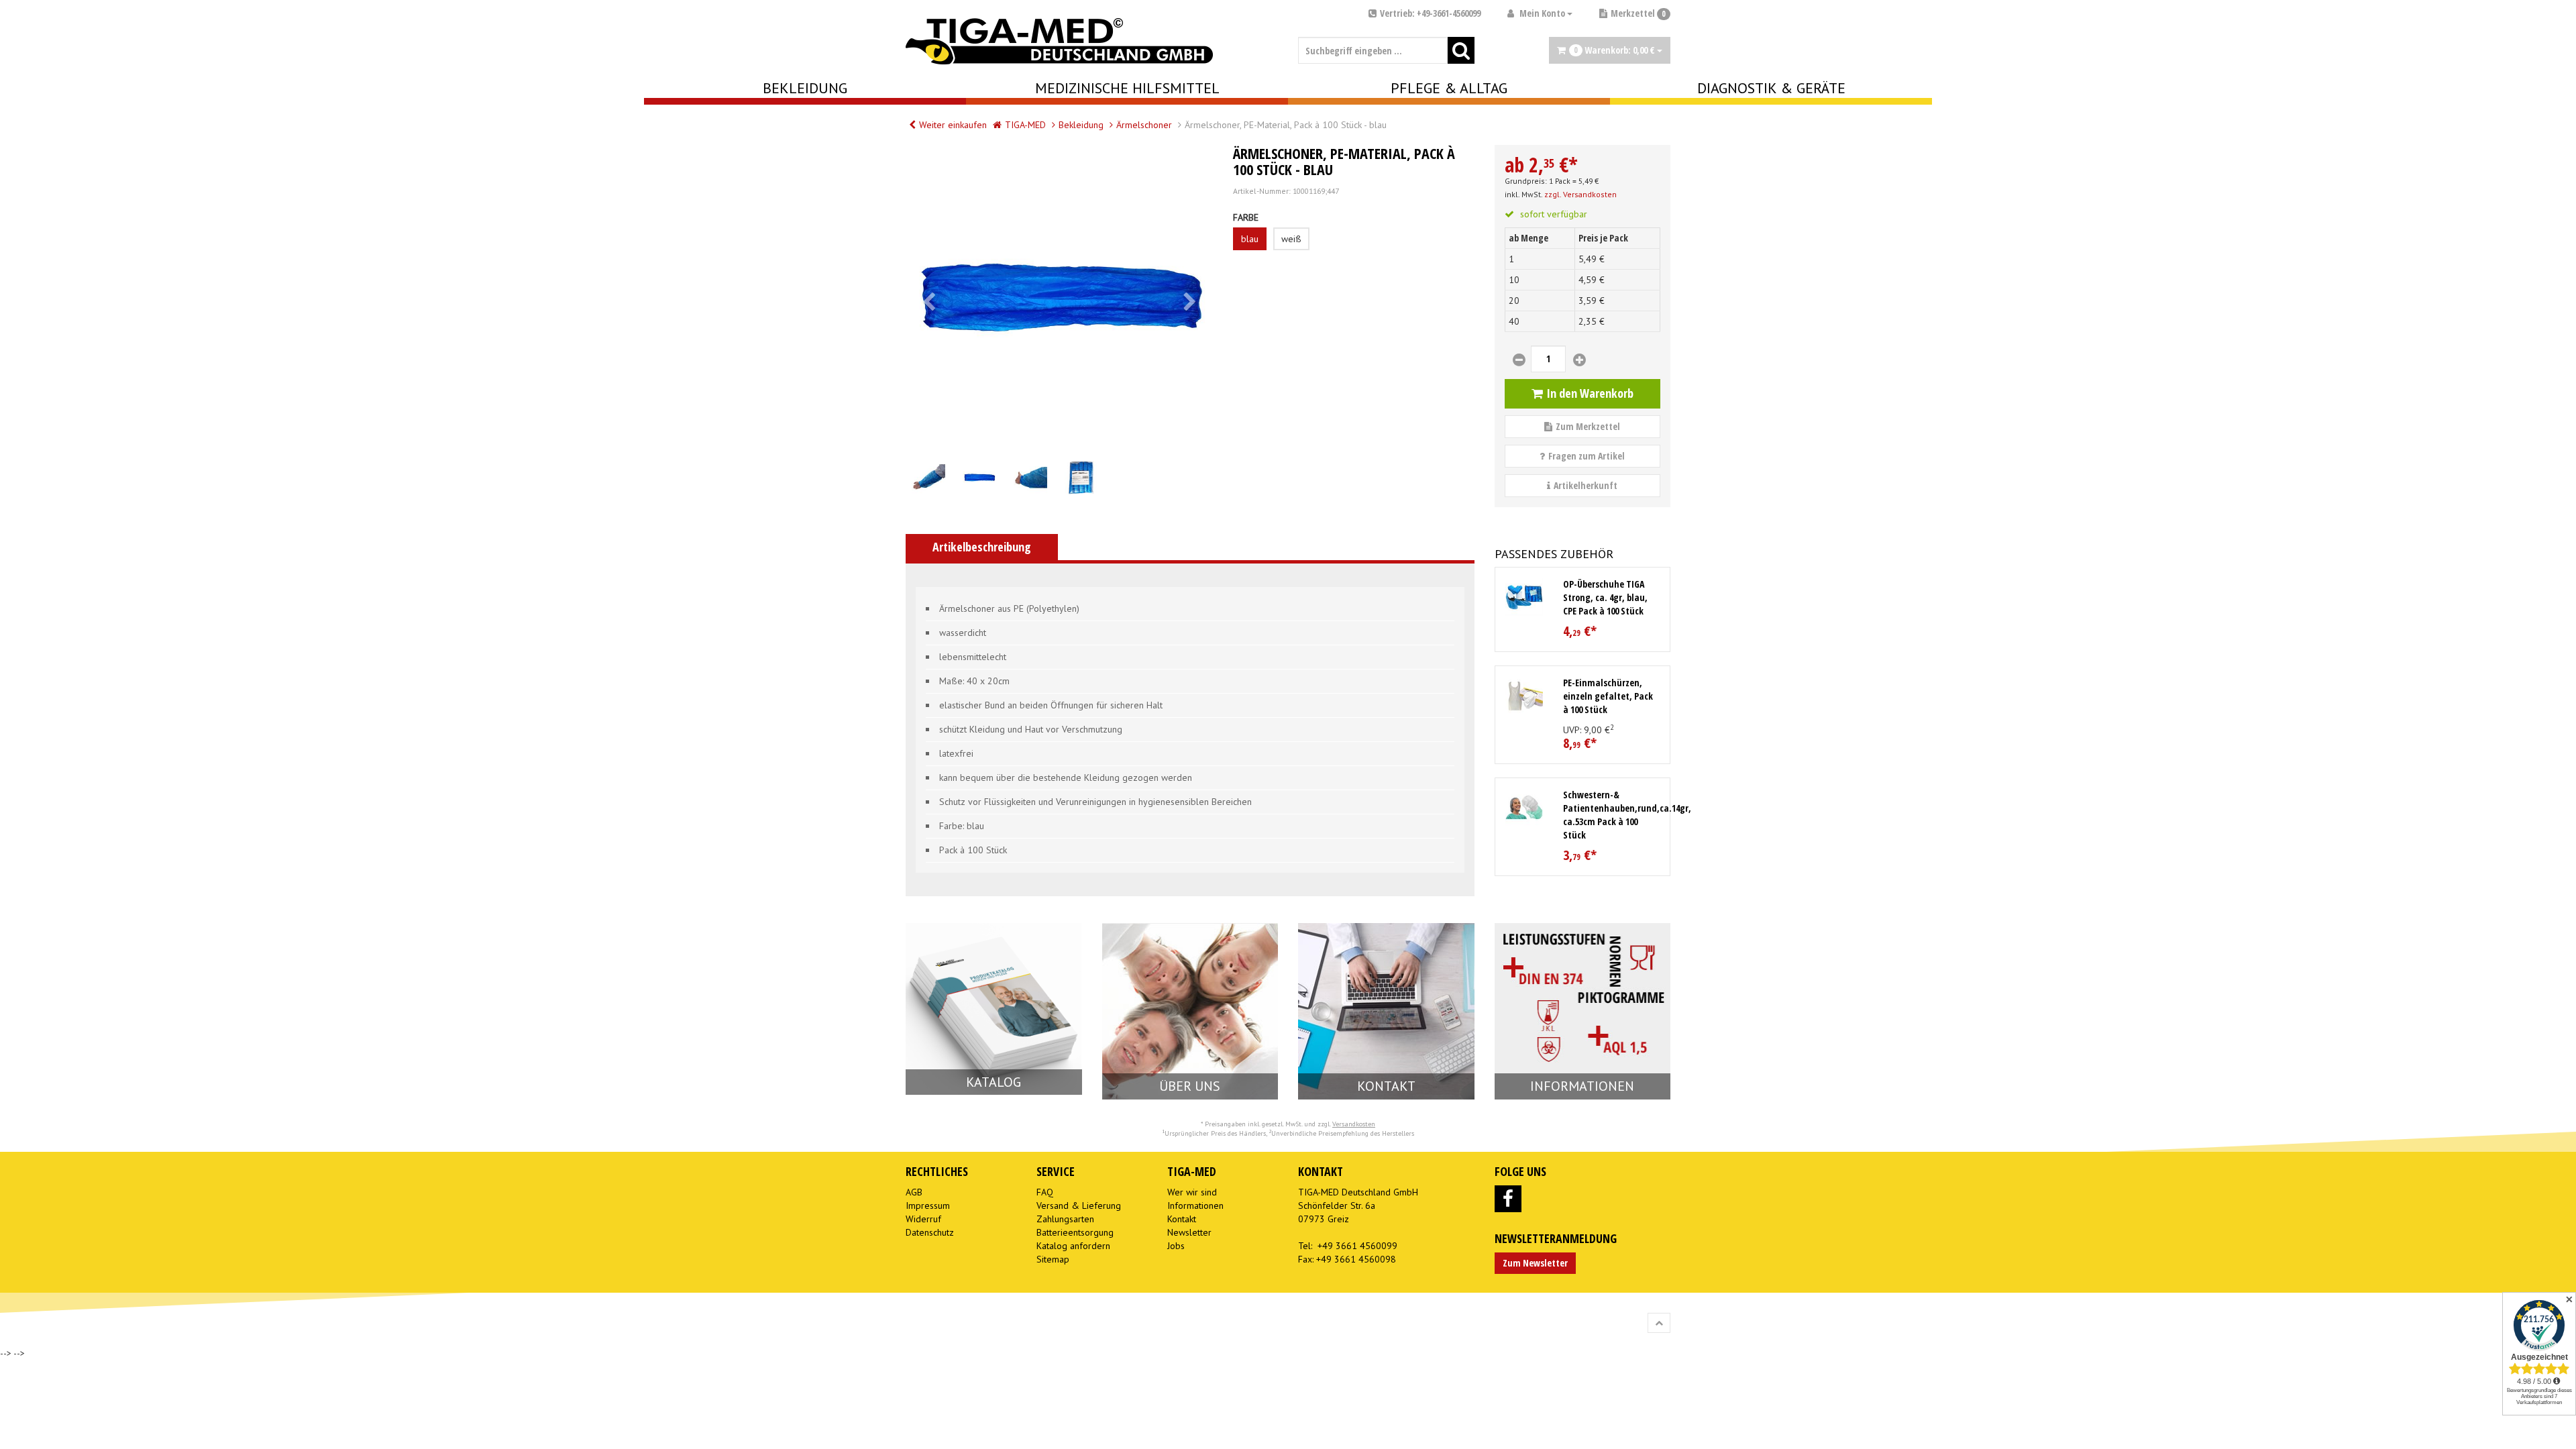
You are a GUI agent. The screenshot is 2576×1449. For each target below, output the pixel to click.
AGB (914, 1192)
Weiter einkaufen (953, 125)
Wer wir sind (1192, 1192)
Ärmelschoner (1144, 125)
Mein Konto (1542, 13)
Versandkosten (1354, 1124)
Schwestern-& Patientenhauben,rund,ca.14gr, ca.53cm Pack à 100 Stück (1627, 815)
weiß (1291, 239)
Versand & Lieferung (1079, 1205)
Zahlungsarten (1065, 1219)
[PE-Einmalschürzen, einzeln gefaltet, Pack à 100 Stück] (1524, 695)
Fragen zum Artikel (1587, 456)
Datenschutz (930, 1232)
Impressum (928, 1205)
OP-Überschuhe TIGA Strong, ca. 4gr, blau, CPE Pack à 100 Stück (1605, 597)
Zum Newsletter (1535, 1263)
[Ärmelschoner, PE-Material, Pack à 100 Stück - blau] (1059, 299)
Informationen (1195, 1205)
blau (1250, 239)
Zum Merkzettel (1588, 426)
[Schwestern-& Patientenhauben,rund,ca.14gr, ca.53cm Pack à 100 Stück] (1524, 807)
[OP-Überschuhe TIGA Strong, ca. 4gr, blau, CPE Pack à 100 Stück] (1524, 597)
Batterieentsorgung (1075, 1232)
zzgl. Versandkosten (1580, 194)
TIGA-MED (1025, 125)
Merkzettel (1638, 13)
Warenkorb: (1614, 50)
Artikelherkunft (1586, 485)
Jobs (1176, 1246)
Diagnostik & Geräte (1771, 88)
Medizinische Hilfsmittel (1127, 88)
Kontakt (1182, 1219)
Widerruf (923, 1219)
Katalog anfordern (1073, 1246)
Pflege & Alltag (1449, 88)
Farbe (1246, 217)
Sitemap (1053, 1259)
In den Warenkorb (1590, 393)
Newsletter (1189, 1232)
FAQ (1045, 1192)
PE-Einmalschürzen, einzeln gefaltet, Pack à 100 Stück (1608, 696)
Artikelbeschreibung (982, 547)
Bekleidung (805, 88)
